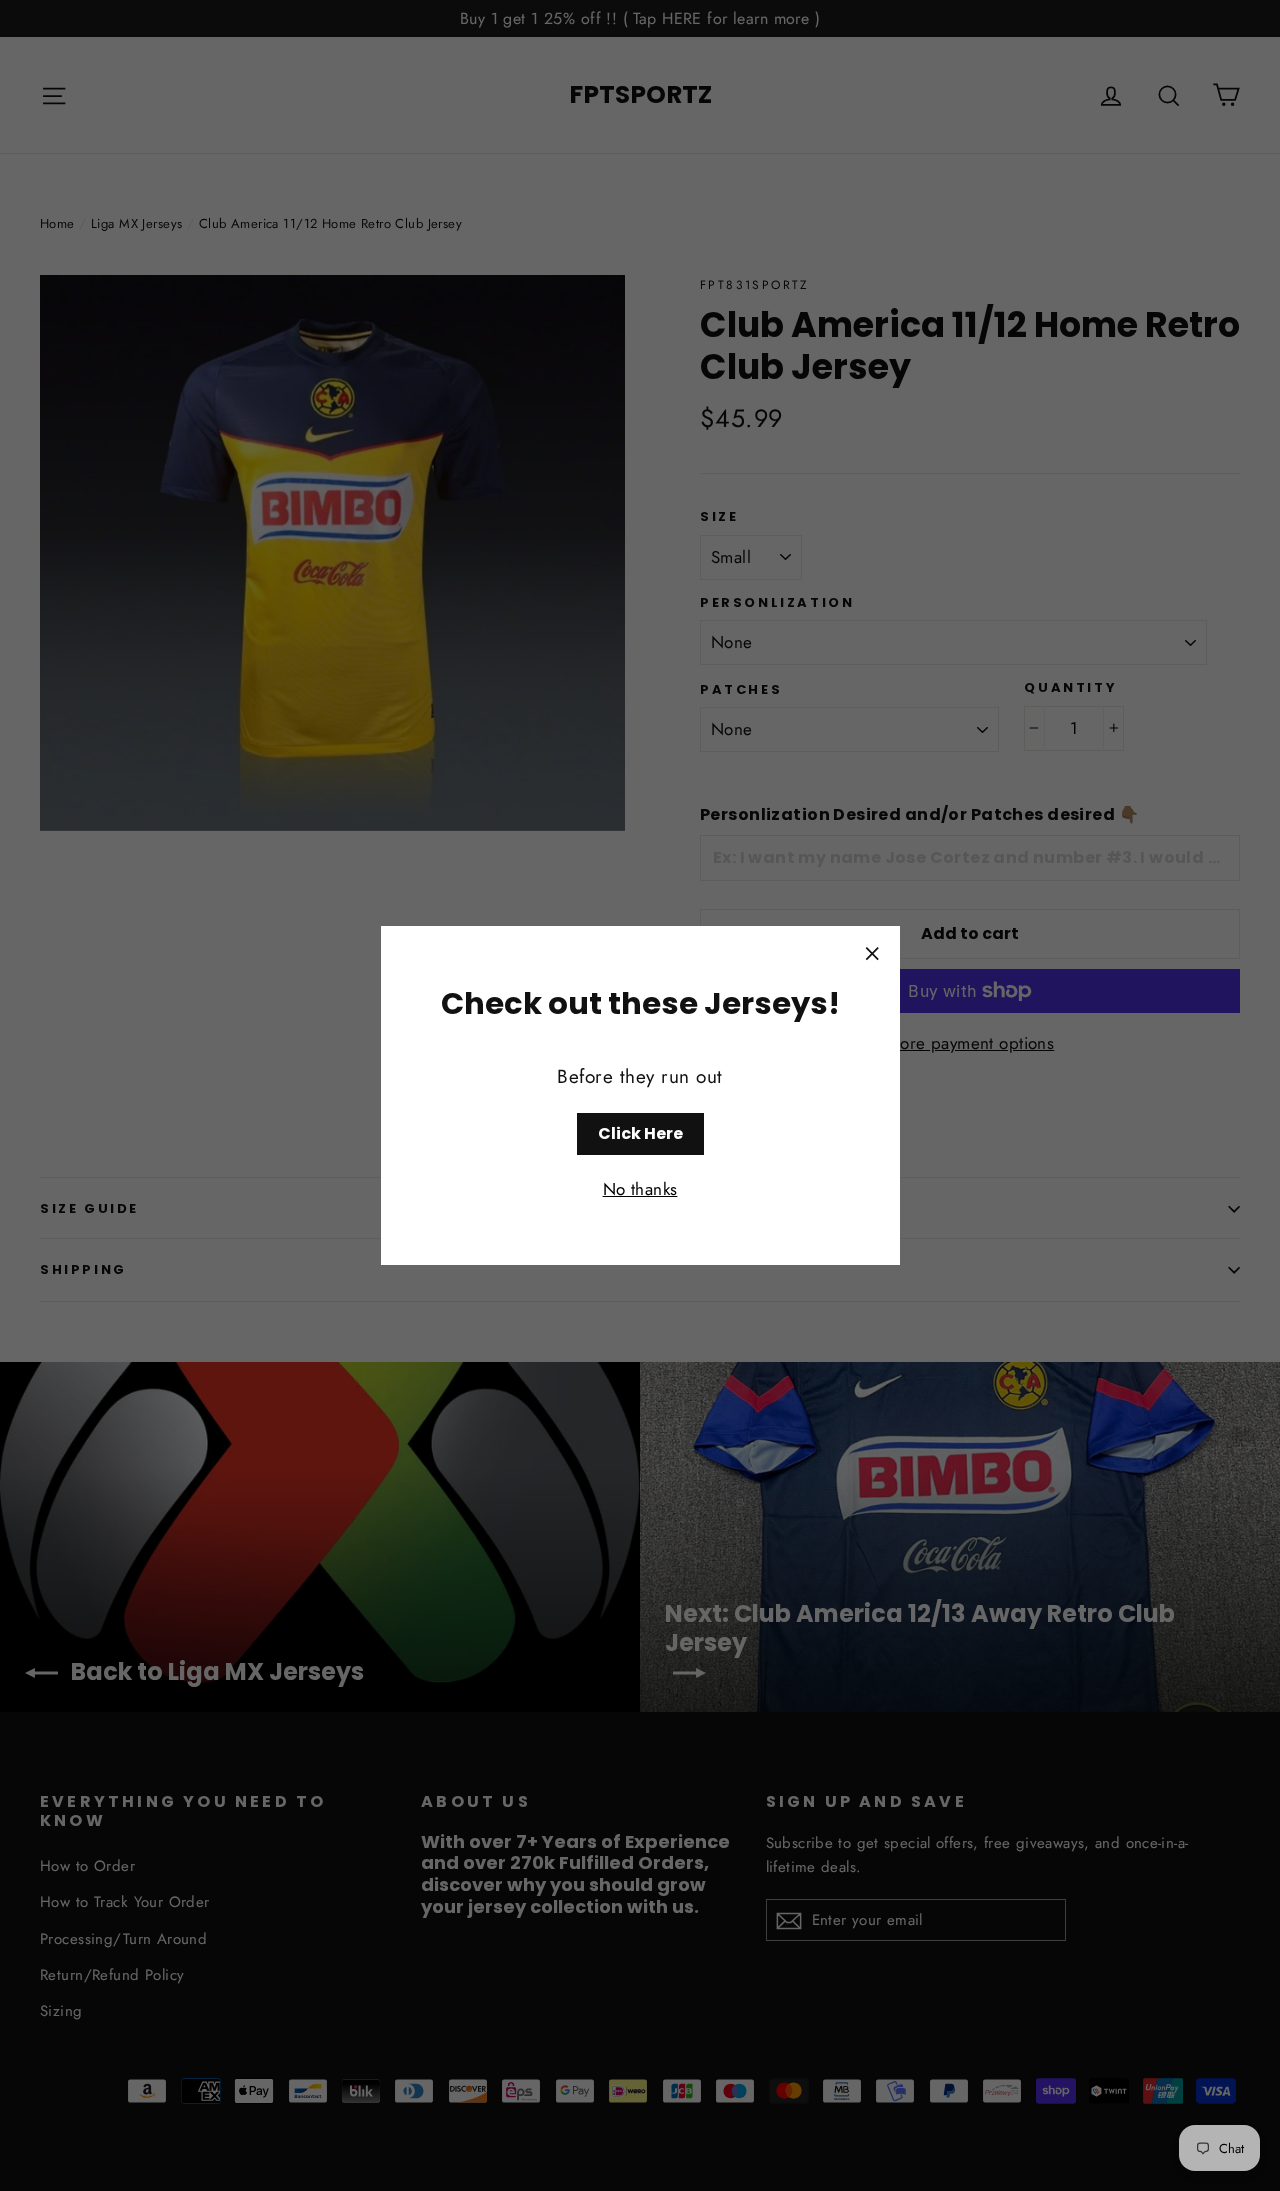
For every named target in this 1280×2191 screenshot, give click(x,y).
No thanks (640, 1190)
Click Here (640, 1133)
